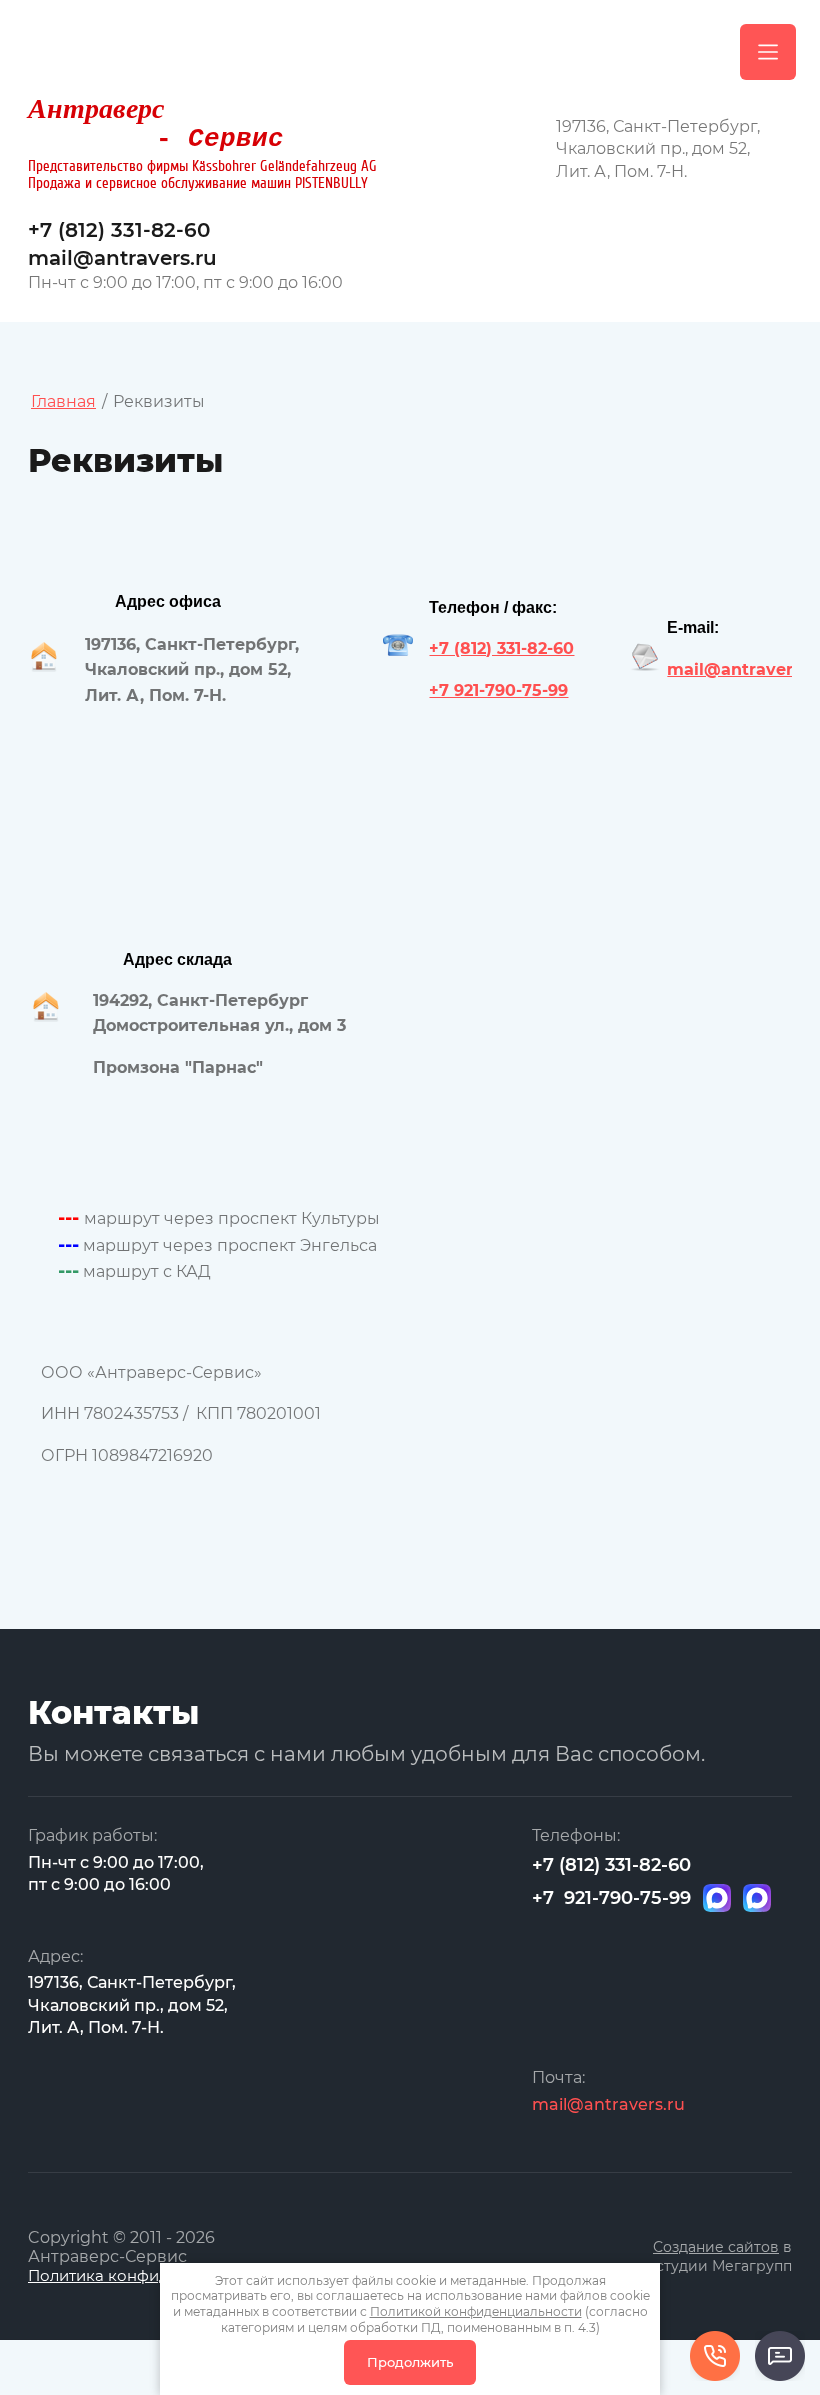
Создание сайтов (716, 2247)
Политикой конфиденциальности (476, 2311)
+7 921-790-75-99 (498, 690)
